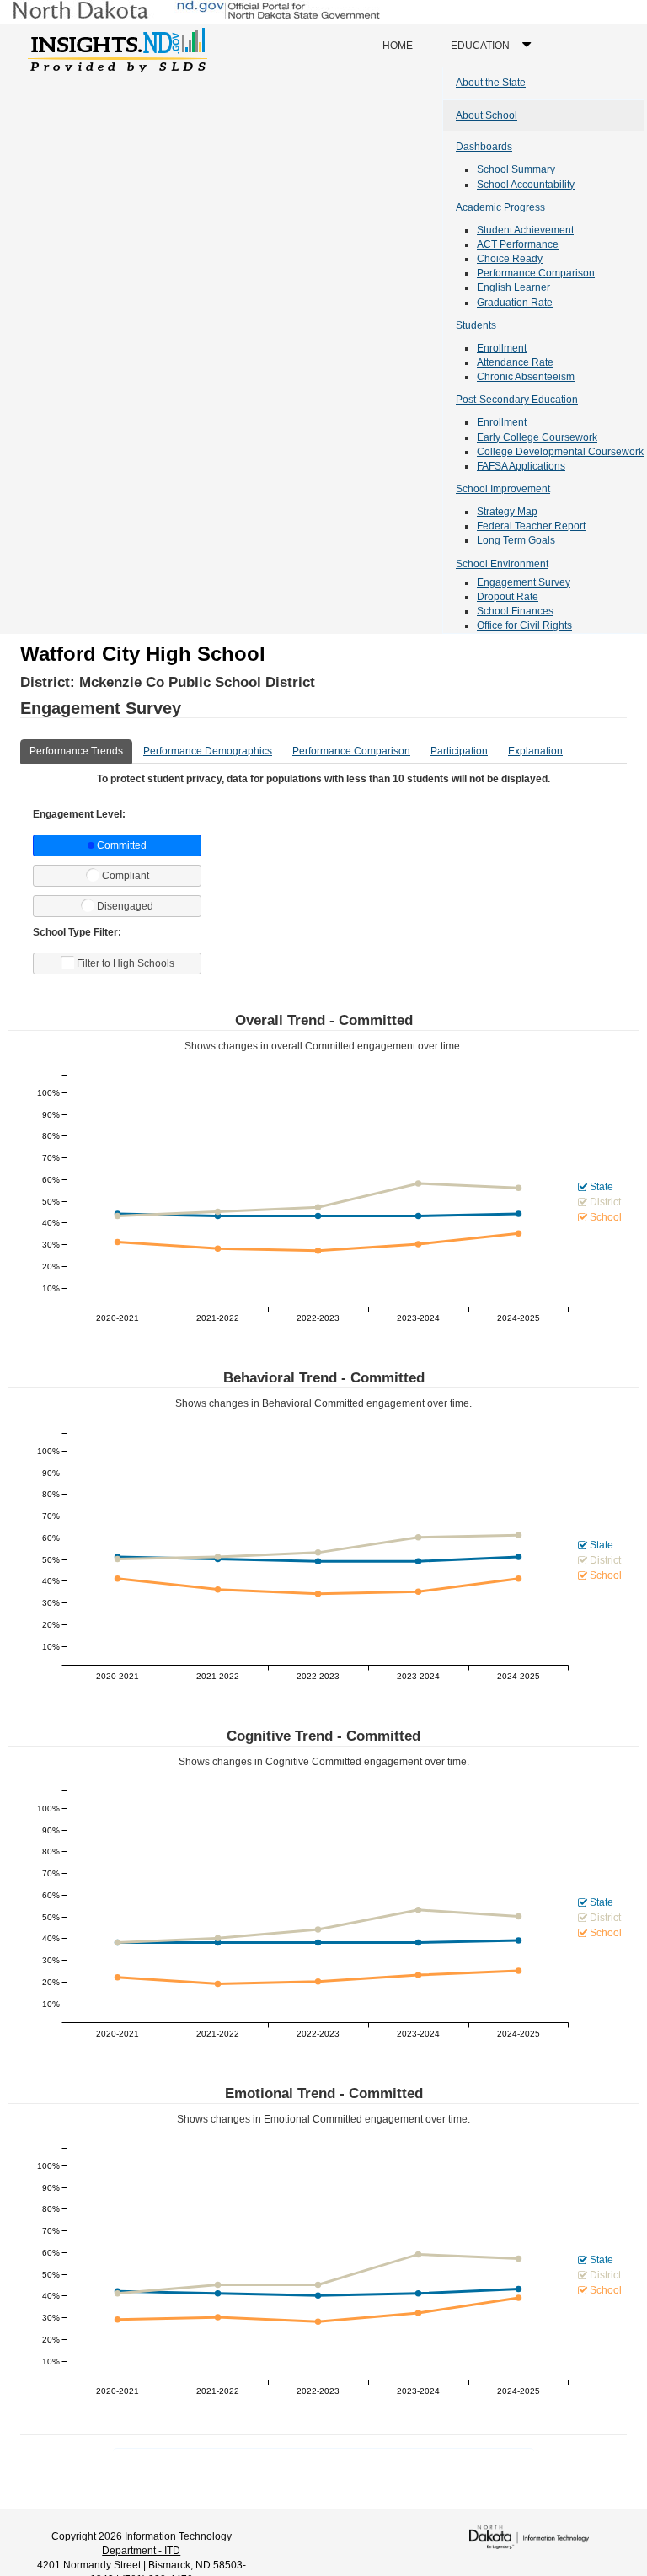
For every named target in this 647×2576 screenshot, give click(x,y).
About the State (491, 83)
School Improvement (503, 489)
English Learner (513, 287)
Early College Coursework (537, 437)
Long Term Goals (516, 540)
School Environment (502, 564)
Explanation (535, 751)
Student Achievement (525, 230)
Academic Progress (500, 207)
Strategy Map (507, 512)
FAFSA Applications (521, 466)
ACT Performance (518, 244)
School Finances (515, 611)
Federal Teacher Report (531, 526)
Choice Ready (510, 259)
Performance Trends (76, 751)
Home (398, 46)
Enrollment (502, 348)
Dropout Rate (508, 597)
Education (495, 53)
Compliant (126, 876)
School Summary (516, 169)
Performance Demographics (208, 751)
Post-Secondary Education (517, 400)
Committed (122, 845)
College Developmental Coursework (560, 452)
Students (476, 325)
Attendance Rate (515, 362)
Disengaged (125, 906)
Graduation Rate (515, 303)
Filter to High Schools (126, 963)
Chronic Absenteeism (526, 377)
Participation (459, 751)
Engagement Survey (524, 582)
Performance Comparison (536, 273)
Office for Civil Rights (524, 625)
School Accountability (526, 185)
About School (487, 115)
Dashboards (484, 147)
